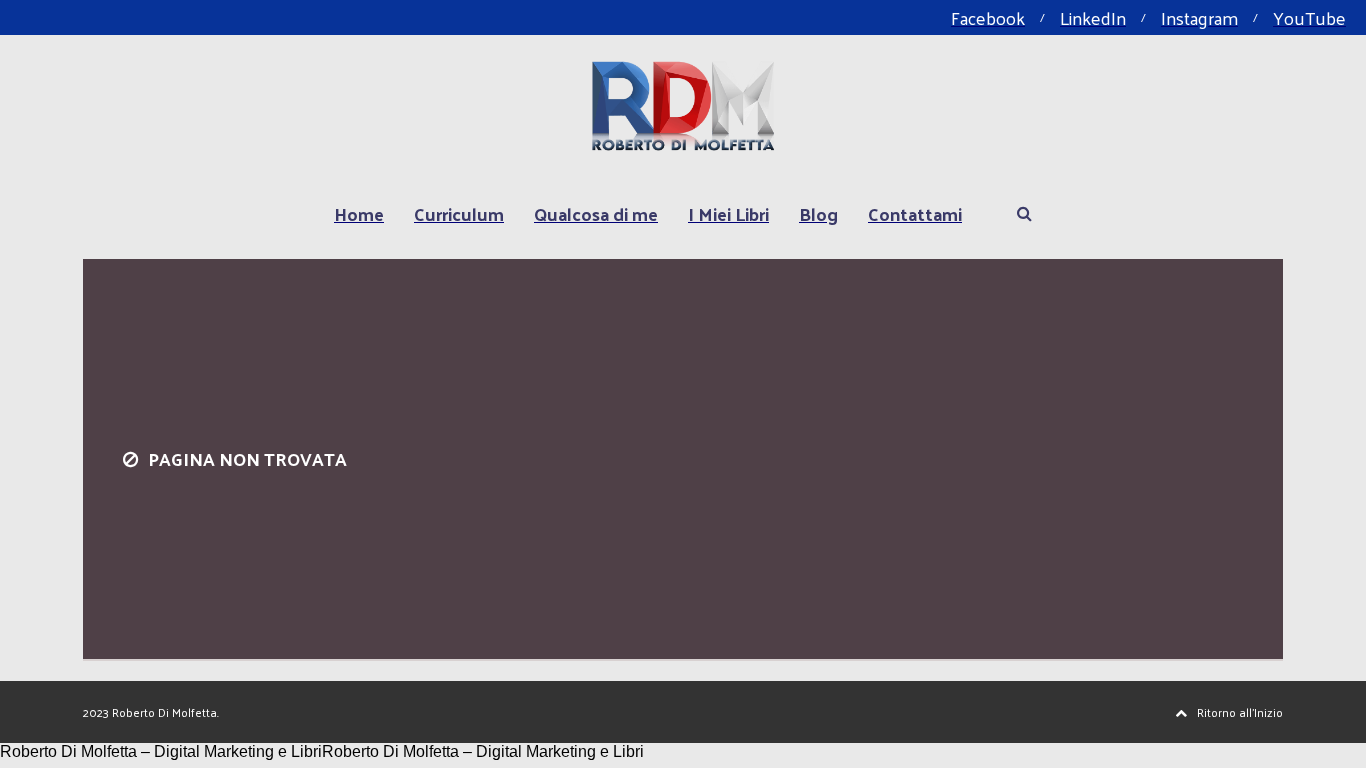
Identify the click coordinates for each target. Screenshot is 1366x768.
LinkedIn (1093, 17)
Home (359, 213)
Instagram (1199, 17)
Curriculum (459, 213)
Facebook (988, 17)
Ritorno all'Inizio (1240, 712)
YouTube (1309, 17)
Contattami (915, 213)
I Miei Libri (728, 213)
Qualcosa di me (596, 213)
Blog (818, 213)
